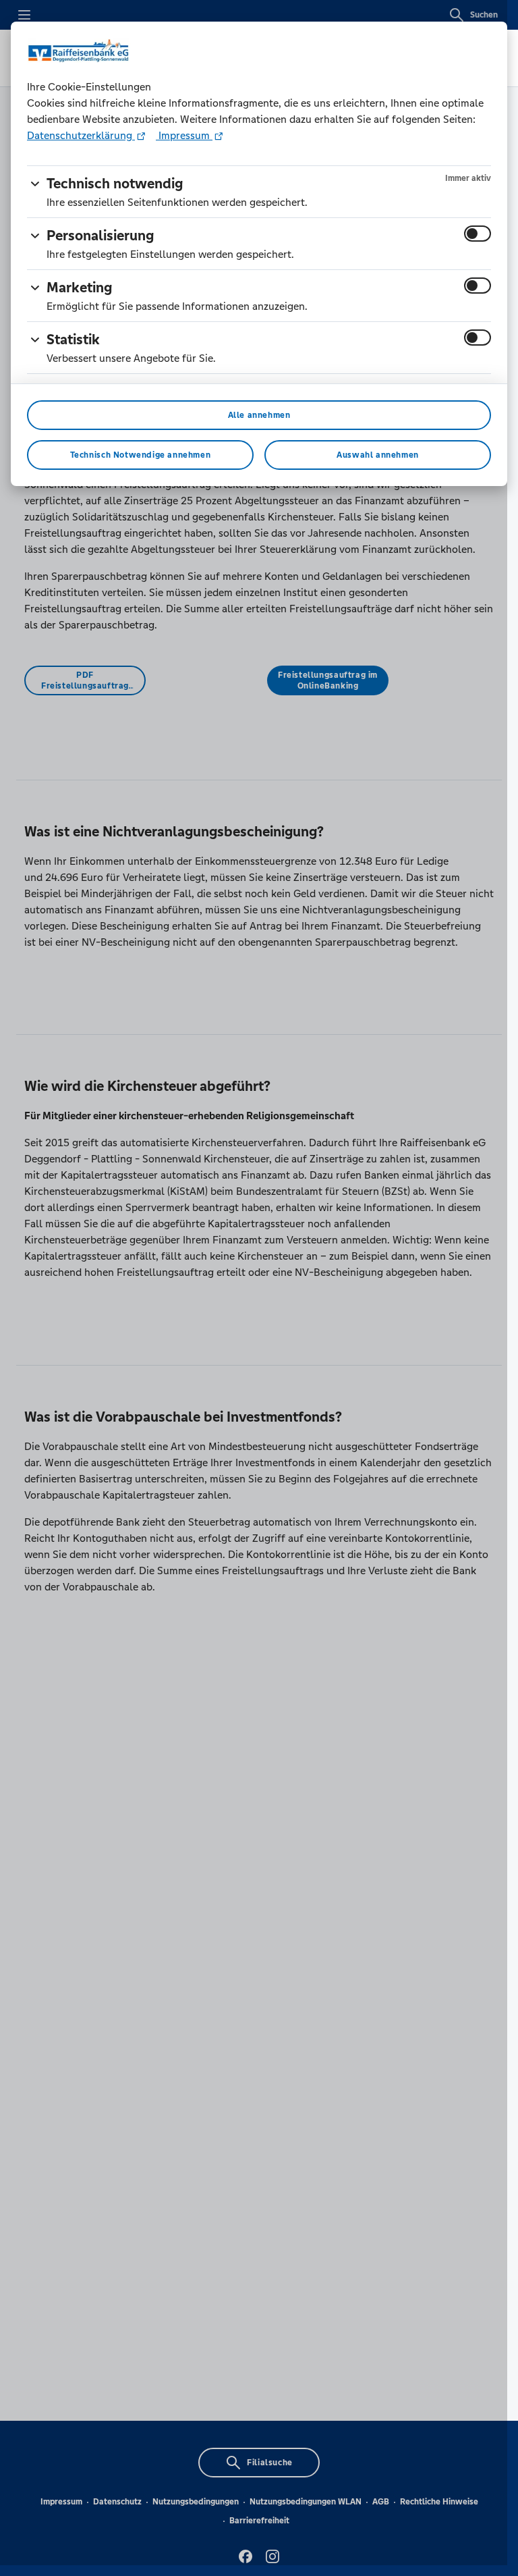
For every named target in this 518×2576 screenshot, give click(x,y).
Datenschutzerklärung (81, 135)
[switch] (478, 234)
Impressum (184, 135)
